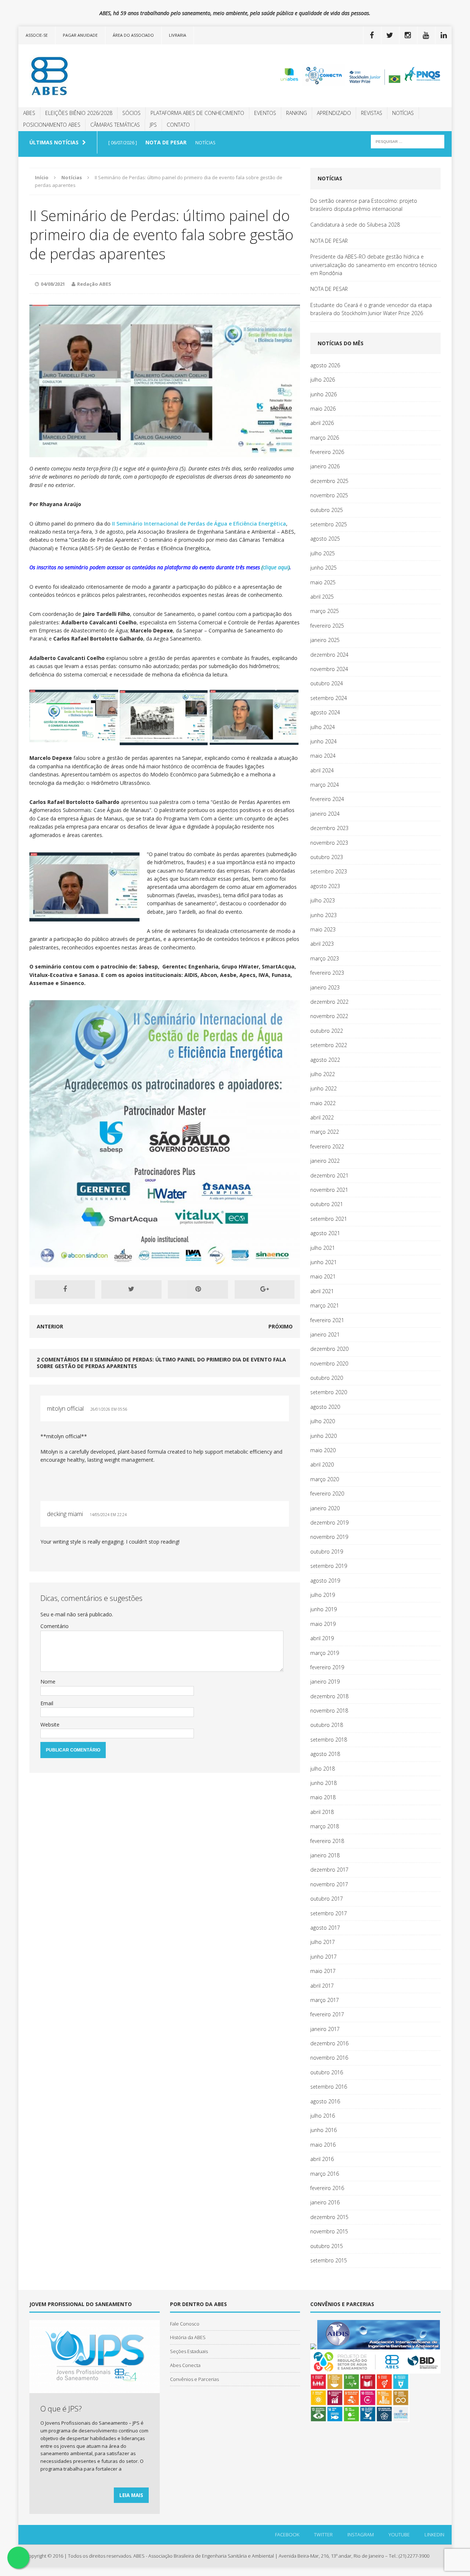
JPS (153, 125)
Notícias (403, 113)
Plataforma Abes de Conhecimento (197, 113)
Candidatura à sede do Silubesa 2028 (355, 225)
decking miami (65, 1514)
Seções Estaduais (189, 2351)
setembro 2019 (329, 1566)
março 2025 (325, 611)
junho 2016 (323, 2130)
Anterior (50, 1326)
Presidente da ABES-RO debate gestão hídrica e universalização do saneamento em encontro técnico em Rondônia (374, 265)
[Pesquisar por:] (408, 141)
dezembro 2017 (329, 1870)
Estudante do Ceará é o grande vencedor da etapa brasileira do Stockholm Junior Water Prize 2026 (371, 309)
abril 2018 (322, 1812)
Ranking (297, 113)
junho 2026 (323, 394)
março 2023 (325, 958)
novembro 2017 (329, 1884)
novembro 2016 (329, 2058)
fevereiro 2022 (327, 1146)
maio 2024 (323, 756)
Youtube (399, 2534)
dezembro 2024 (329, 655)
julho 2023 (323, 900)
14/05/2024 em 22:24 (108, 1515)
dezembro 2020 (329, 1349)
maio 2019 (323, 1624)
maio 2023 (323, 929)
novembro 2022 (329, 1016)
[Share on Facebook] (65, 1289)
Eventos (265, 113)
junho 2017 (323, 1957)
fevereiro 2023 (327, 973)
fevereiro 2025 (327, 626)
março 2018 (325, 1826)
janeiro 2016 (325, 2202)
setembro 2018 (329, 1740)
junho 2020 (323, 1436)
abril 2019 (322, 1638)
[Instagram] (408, 35)
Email (47, 1703)
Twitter (323, 2534)
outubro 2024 (327, 683)
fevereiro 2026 (327, 452)
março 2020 (325, 1479)
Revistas (372, 113)
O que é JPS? (61, 2409)
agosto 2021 (325, 1233)
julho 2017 (323, 1942)
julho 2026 (323, 380)
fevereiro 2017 (327, 2014)
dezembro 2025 (329, 481)
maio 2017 (323, 1971)
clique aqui (276, 567)
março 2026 (325, 438)
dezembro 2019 (329, 1522)
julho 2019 (323, 1595)
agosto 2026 (325, 365)
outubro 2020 (327, 1378)
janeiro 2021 (325, 1334)
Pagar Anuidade (80, 35)
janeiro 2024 (325, 814)
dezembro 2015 (329, 2217)
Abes (29, 113)
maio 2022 (323, 1103)
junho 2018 (323, 1783)
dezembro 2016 (329, 2043)
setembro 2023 (329, 871)
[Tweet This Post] (131, 1289)
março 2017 (325, 2000)
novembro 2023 (329, 843)
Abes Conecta (185, 2365)
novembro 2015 (329, 2231)
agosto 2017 (325, 1928)
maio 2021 (323, 1276)
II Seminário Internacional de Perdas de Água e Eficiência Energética (199, 524)
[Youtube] (426, 35)
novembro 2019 (329, 1537)
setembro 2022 (329, 1045)
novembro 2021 (329, 1190)
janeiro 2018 (325, 1855)
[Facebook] (372, 35)
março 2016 (325, 2174)
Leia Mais (131, 2495)
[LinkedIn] (444, 35)
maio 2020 (323, 1450)
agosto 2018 (325, 1754)
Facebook (287, 2534)
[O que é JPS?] (95, 2389)
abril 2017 (322, 1986)
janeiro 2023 (325, 987)
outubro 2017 (327, 1899)
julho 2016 (323, 2116)
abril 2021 (322, 1291)
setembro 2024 (329, 698)
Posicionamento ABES (52, 125)
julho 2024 (323, 727)
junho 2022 (323, 1088)
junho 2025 (323, 568)
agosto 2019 (325, 1581)
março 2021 (325, 1305)
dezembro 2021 (329, 1175)
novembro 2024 (329, 669)
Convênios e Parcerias (194, 2379)
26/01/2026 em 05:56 (109, 1409)
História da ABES (188, 2337)
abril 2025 (322, 597)
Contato (178, 125)
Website (50, 1724)
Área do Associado (133, 35)
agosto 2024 (325, 712)
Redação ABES (94, 284)
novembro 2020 (329, 1363)
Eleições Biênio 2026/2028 (79, 113)
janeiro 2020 (325, 1508)
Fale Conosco (185, 2324)
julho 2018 (323, 1769)
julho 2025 (323, 553)
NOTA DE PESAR (329, 241)
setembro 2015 (329, 2260)
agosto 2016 (325, 2101)
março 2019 (325, 1653)
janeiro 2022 (325, 1161)
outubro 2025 (327, 510)
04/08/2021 (53, 284)
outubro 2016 (327, 2072)
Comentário (55, 1626)
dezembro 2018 (329, 1696)
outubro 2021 (327, 1204)
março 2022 (325, 1132)
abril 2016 (322, 2159)
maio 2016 (323, 2145)
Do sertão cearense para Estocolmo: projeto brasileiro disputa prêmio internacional (364, 205)
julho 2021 (323, 1248)
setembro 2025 (329, 524)
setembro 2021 (329, 1219)
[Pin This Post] (198, 1289)
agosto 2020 (325, 1407)
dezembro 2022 (329, 1002)
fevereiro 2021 (327, 1320)
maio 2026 (323, 409)
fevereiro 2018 (327, 1841)
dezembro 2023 (329, 828)
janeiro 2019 (325, 1682)
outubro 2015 (327, 2246)
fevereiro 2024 (327, 799)
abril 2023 (322, 944)
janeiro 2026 (325, 466)
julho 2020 (323, 1421)
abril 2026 (322, 423)
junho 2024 (323, 741)
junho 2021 (323, 1262)
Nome (48, 1682)
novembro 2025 (329, 495)
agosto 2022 (325, 1060)
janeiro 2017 (325, 2029)
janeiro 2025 (325, 640)
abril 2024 (322, 770)
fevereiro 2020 (327, 1493)
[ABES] (87, 76)
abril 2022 (322, 1117)
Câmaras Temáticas (115, 125)
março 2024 (325, 785)
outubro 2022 (327, 1031)
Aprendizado (334, 113)
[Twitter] (390, 35)
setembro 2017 (329, 1913)
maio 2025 (323, 582)
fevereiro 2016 (327, 2188)
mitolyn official (65, 1408)
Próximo (281, 1326)
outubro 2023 (327, 857)
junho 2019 (323, 1609)
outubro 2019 (327, 1552)
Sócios (131, 113)
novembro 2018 (329, 1711)
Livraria (178, 35)
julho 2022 (323, 1074)
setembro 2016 (329, 2087)
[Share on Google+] (265, 1289)
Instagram (361, 2534)
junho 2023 (323, 915)
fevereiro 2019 (327, 1667)
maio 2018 (323, 1797)
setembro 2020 (329, 1392)
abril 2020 (322, 1464)
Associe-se (37, 35)
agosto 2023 (325, 886)
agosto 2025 (325, 539)
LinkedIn (434, 2534)
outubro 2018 (327, 1725)
